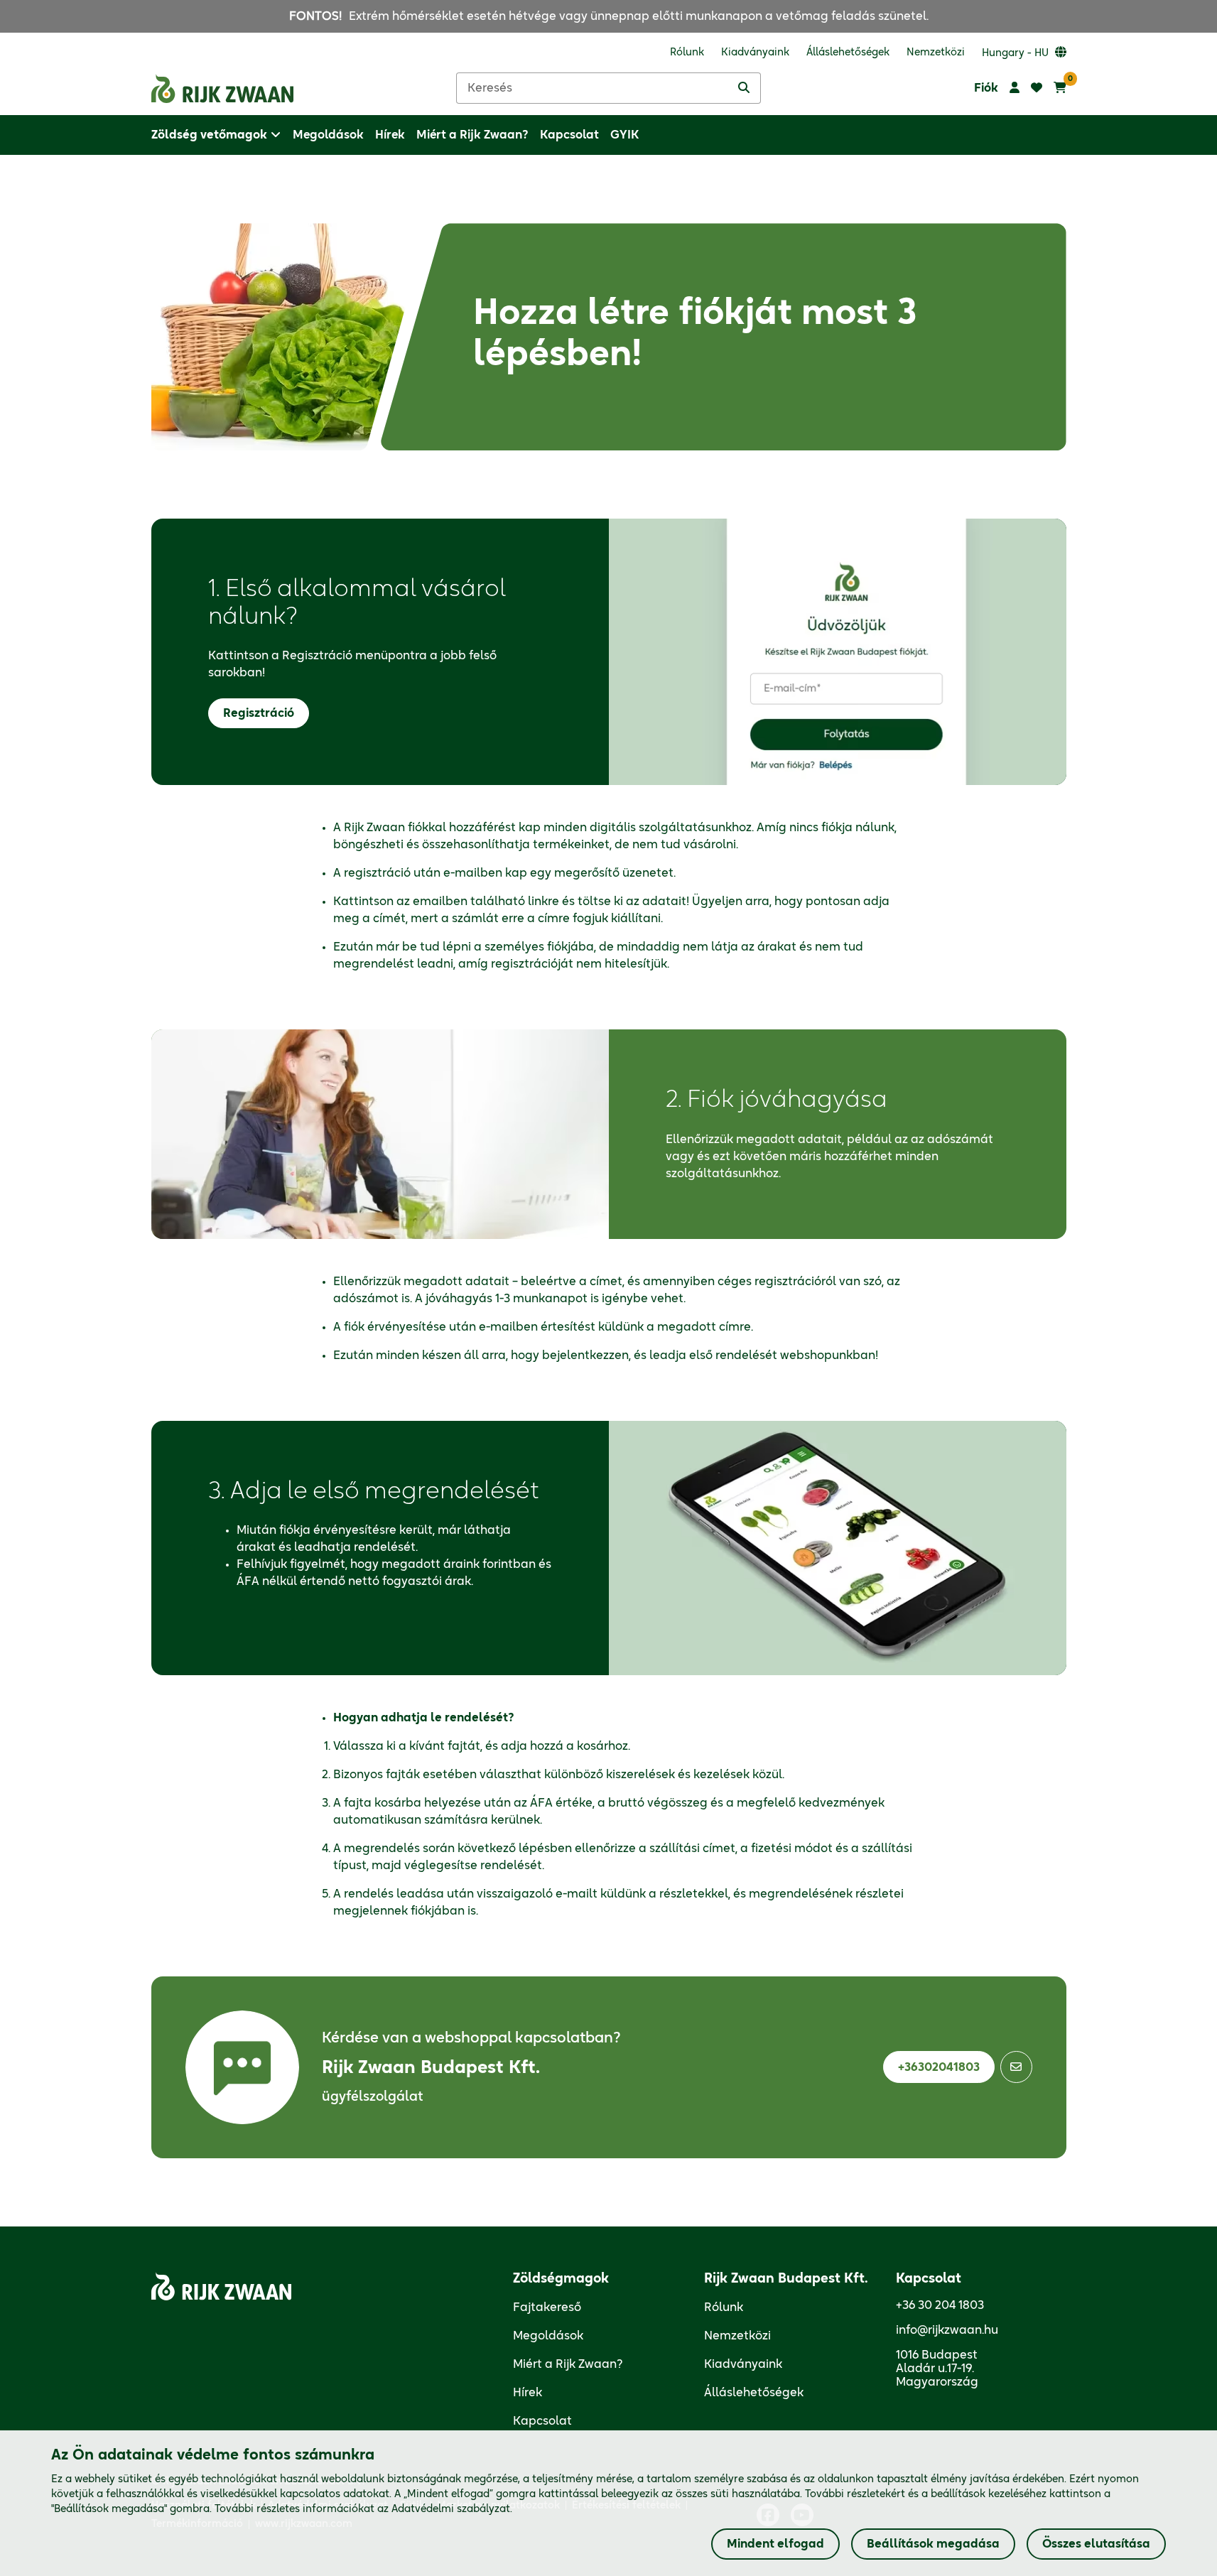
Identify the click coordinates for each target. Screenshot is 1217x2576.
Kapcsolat (542, 2421)
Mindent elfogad (775, 2544)
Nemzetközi (737, 2336)
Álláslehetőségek (754, 2393)
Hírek (528, 2393)
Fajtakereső (547, 2307)
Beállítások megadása (933, 2544)
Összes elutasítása (1096, 2544)
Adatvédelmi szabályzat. (452, 2509)
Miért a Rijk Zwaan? (568, 2364)
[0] (1060, 88)
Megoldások (548, 2336)
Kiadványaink (743, 2364)
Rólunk (724, 2307)
